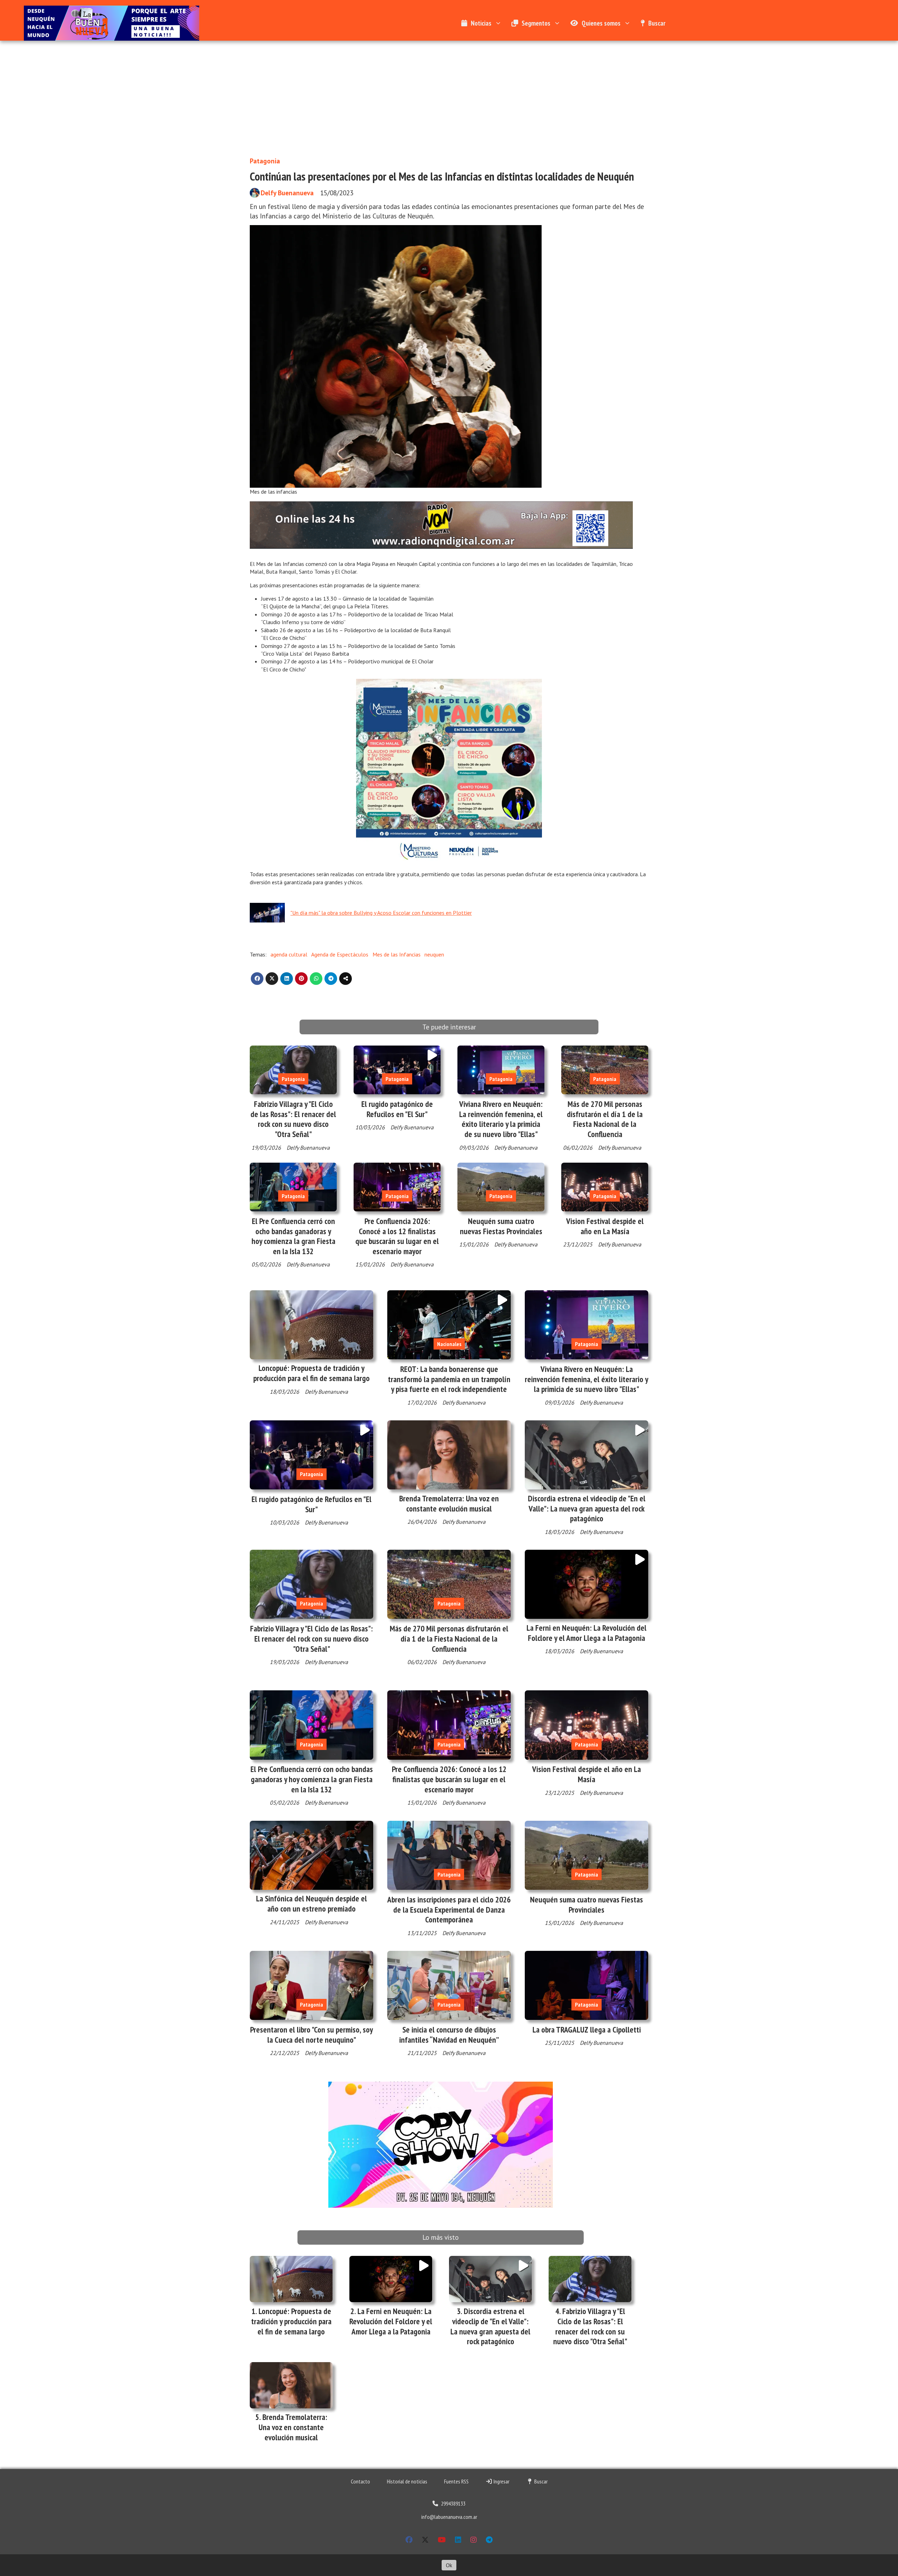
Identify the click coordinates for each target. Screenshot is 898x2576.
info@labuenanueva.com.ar (449, 2517)
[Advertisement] (449, 93)
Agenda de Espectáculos (340, 954)
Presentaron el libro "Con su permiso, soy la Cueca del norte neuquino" (311, 2035)
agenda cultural (289, 954)
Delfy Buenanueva (287, 193)
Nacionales (449, 1344)
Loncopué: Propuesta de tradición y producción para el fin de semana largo (311, 1373)
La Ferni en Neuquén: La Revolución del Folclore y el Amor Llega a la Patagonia (587, 1633)
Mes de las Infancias (397, 954)
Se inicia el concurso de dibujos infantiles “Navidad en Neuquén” (449, 2035)
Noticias (481, 23)
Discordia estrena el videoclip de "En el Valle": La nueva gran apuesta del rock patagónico (587, 1509)
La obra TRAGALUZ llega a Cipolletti (587, 2030)
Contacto (360, 2481)
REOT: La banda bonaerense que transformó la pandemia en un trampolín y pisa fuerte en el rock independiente (449, 1379)
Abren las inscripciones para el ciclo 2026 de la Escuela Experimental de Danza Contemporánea (449, 1910)
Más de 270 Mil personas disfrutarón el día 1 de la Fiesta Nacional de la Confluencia (605, 1119)
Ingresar (501, 2481)
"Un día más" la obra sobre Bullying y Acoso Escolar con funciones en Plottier (381, 913)
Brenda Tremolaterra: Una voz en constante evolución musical (449, 1503)
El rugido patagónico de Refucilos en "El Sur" (397, 1109)
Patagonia (265, 161)
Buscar (657, 23)
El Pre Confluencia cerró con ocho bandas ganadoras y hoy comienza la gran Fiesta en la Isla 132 (293, 1236)
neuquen (434, 954)
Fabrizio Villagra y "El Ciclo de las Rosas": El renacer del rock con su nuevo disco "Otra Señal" (293, 1119)
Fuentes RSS (456, 2481)
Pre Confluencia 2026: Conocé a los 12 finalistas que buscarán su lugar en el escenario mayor (397, 1236)
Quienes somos (601, 23)
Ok (449, 2565)
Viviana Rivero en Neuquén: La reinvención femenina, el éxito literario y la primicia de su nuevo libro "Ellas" (501, 1119)
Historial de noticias (407, 2481)
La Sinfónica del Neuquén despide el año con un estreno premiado (311, 1904)
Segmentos (536, 23)
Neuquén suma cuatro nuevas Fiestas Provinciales (501, 1226)
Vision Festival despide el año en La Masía (605, 1226)
